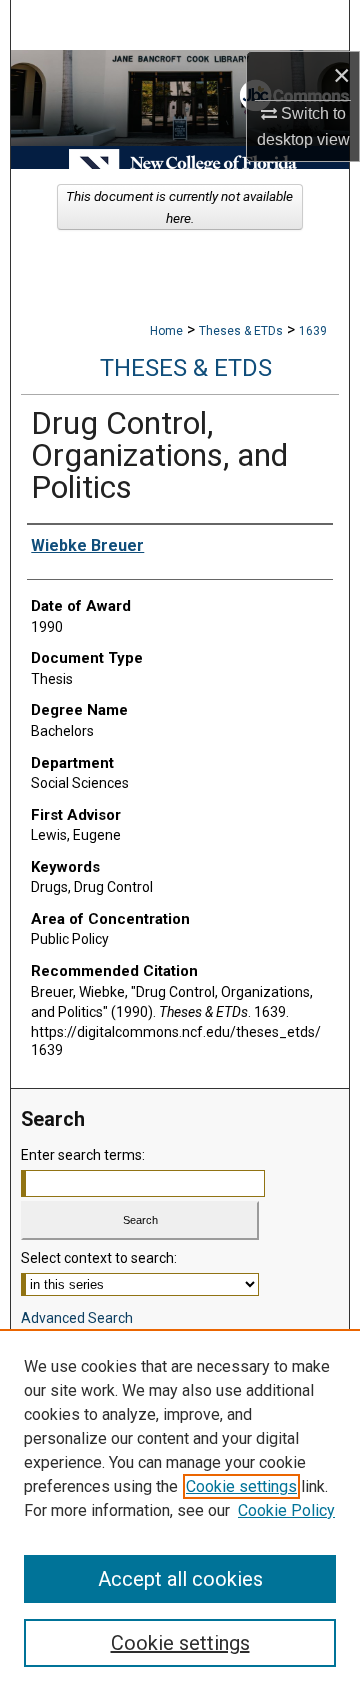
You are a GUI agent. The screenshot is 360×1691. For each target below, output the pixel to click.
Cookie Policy (286, 1510)
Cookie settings (241, 1486)
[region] (180, 1510)
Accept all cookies (180, 1579)
